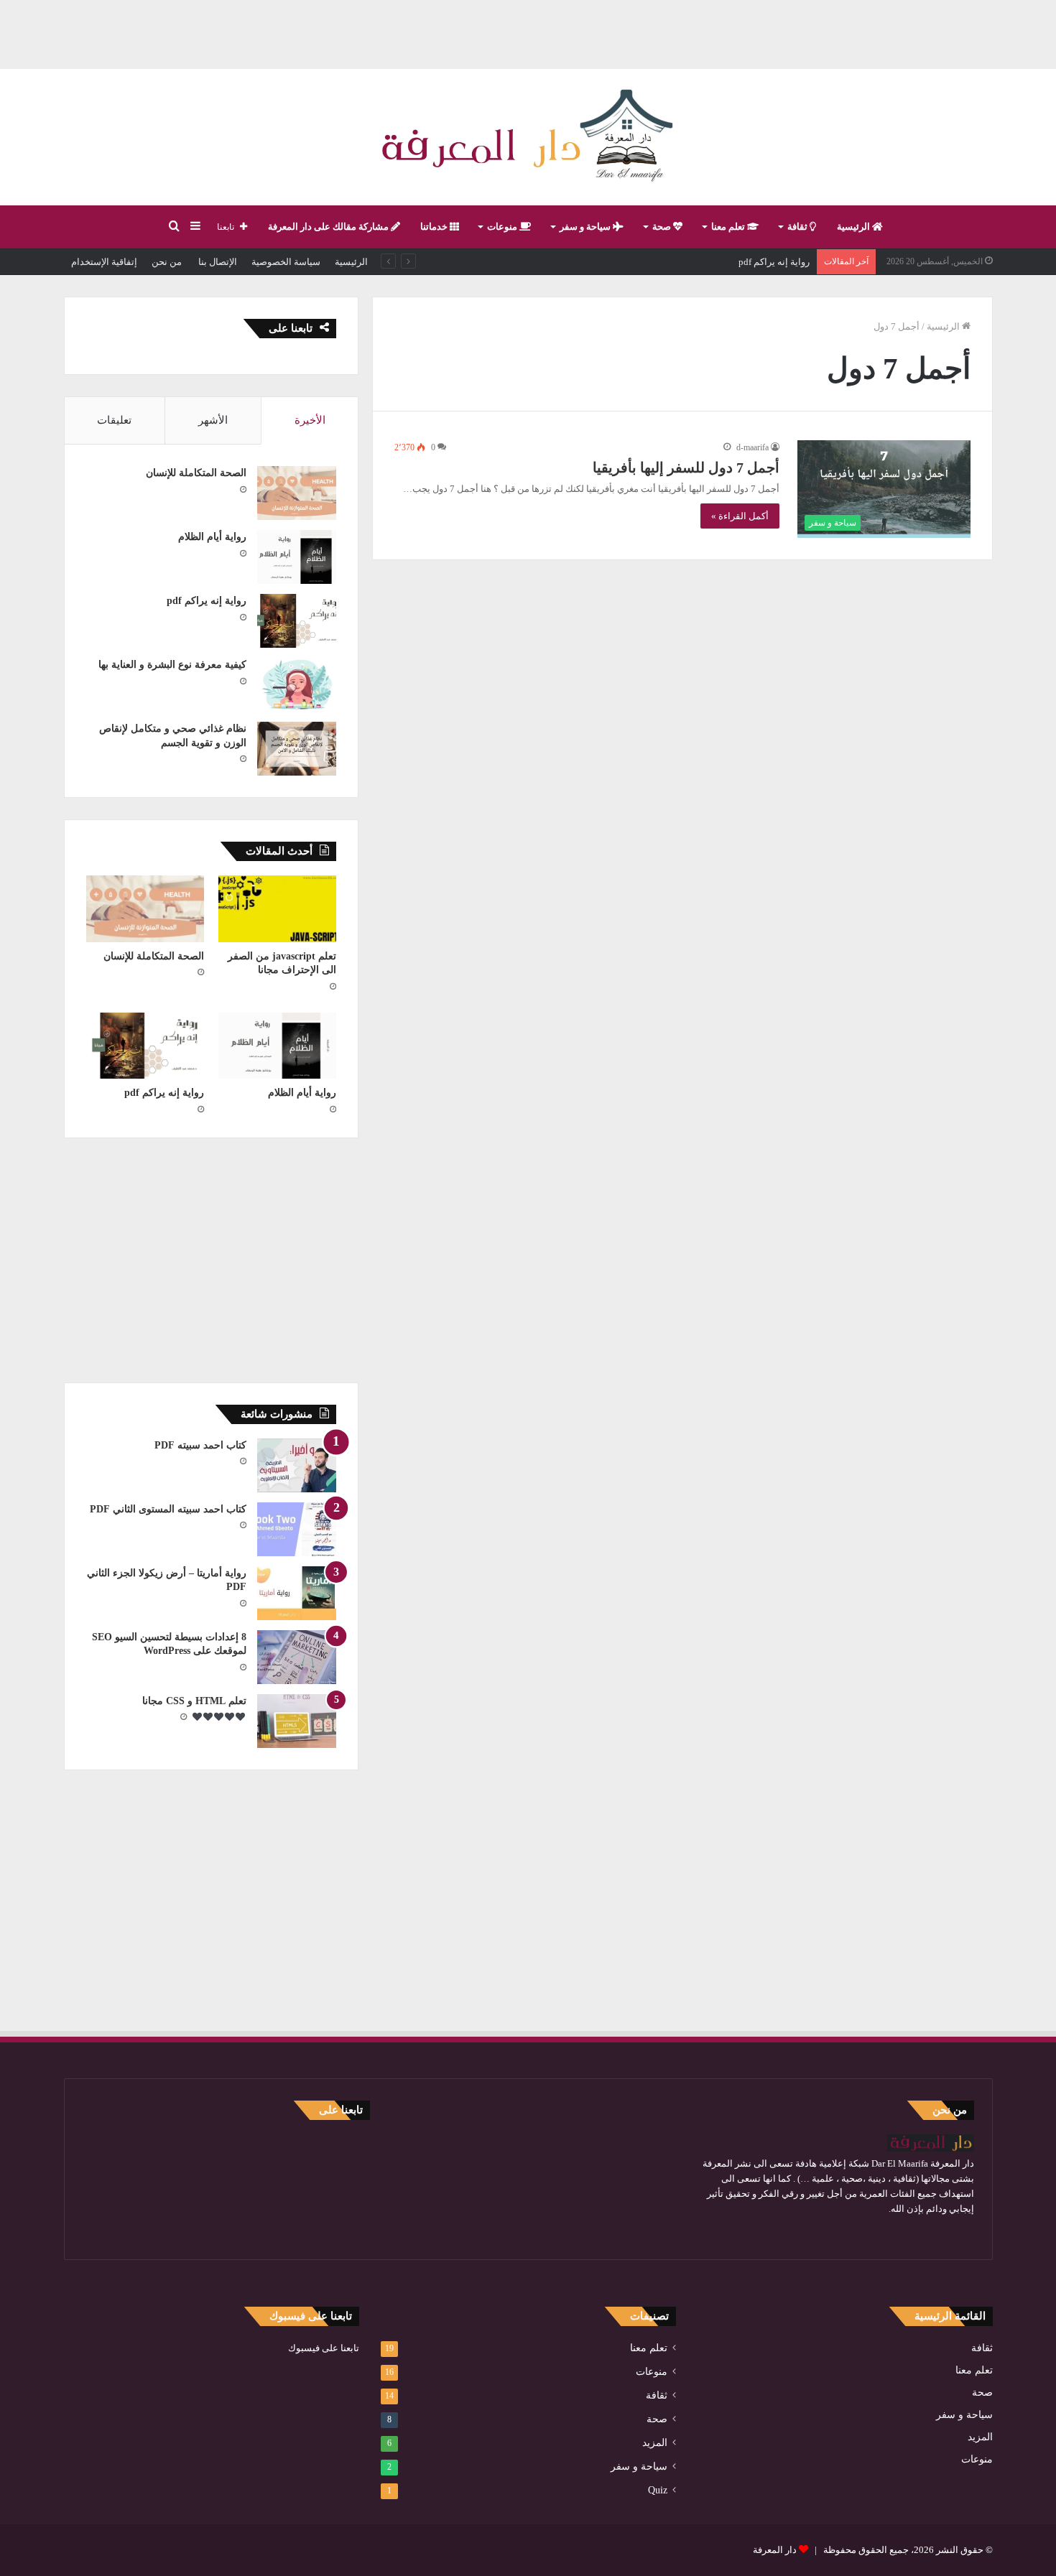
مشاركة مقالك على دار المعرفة (329, 227)
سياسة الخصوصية (286, 262)
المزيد (980, 2437)
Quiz (658, 2490)
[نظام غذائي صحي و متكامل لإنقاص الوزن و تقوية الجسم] (297, 749)
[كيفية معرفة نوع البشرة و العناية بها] (297, 685)
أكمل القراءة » (740, 516)
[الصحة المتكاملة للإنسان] (297, 493)
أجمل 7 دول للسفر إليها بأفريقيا (686, 468)
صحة (663, 227)
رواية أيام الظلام (212, 537)
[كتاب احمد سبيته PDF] (297, 1465)
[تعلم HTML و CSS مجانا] (297, 1721)
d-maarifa (752, 447)
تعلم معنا (729, 227)
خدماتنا (435, 227)
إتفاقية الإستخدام (104, 262)
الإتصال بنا (217, 262)
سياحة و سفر (586, 227)
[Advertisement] (528, 32)
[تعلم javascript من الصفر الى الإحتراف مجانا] (277, 909)
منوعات (503, 227)
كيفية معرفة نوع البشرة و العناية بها (172, 665)
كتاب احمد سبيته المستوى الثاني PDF (168, 1509)
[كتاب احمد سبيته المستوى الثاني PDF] (297, 1529)
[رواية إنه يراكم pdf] (297, 621)
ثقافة (798, 227)
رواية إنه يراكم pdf (774, 262)
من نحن (167, 262)
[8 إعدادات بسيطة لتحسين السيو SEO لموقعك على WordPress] (297, 1657)
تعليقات (114, 420)
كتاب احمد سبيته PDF (200, 1445)
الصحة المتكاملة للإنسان (196, 473)
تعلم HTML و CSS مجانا (194, 1701)
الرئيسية (854, 227)
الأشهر (213, 420)
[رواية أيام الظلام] (297, 557)
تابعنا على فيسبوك (324, 2348)
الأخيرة (310, 420)
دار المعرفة (775, 2550)
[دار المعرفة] (528, 137)
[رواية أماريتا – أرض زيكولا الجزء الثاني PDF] (297, 1593)
